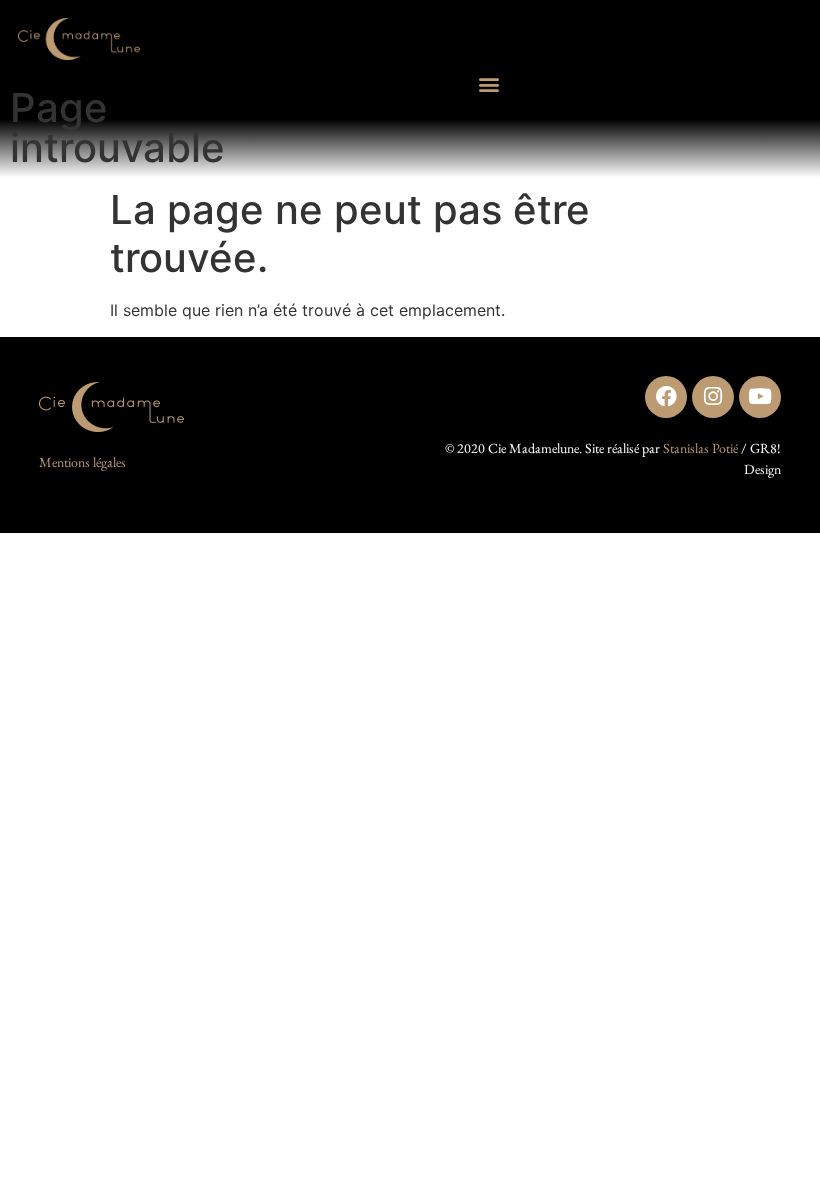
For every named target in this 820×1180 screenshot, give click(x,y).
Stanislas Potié (700, 448)
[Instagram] (713, 397)
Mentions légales (82, 462)
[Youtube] (760, 397)
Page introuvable (117, 127)
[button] (489, 84)
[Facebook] (666, 397)
